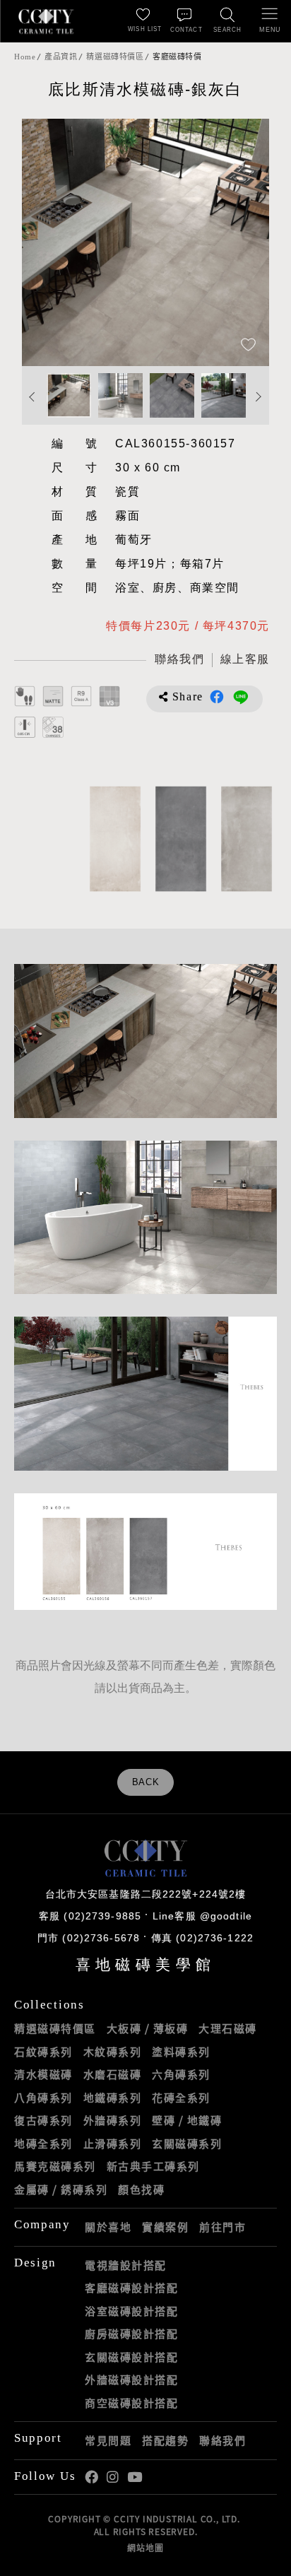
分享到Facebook (217, 697)
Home (25, 57)
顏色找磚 (141, 2189)
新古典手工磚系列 (153, 2166)
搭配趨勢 (165, 2440)
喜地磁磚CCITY (46, 21)
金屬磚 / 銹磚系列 (61, 2189)
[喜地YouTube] (135, 2477)
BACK (146, 1782)
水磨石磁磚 (113, 2074)
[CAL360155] (113, 839)
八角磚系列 (43, 2098)
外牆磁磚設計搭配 (131, 2380)
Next (244, 242)
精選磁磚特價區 (115, 57)
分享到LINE (241, 697)
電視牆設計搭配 (126, 2265)
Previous (47, 242)
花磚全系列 (181, 2098)
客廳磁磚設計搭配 (131, 2288)
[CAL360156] (244, 839)
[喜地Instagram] (113, 2477)
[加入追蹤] (248, 346)
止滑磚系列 (113, 2143)
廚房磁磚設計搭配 (131, 2334)
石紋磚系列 (43, 2052)
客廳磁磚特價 (177, 57)
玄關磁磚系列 (187, 2143)
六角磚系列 (181, 2074)
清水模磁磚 (43, 2074)
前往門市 (222, 2227)
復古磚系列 (43, 2120)
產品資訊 (61, 57)
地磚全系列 (43, 2143)
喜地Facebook (91, 2477)
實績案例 (165, 2227)
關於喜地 (108, 2227)
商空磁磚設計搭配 (131, 2403)
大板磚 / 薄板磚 (148, 2028)
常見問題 (108, 2440)
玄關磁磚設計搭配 (131, 2357)
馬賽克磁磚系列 (55, 2166)
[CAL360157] (178, 839)
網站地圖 (145, 2548)
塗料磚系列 (181, 2052)
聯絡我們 (222, 2440)
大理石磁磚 (228, 2028)
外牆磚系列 (113, 2120)
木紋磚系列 (113, 2052)
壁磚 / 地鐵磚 (187, 2120)
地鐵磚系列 (113, 2098)
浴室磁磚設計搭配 (131, 2311)
